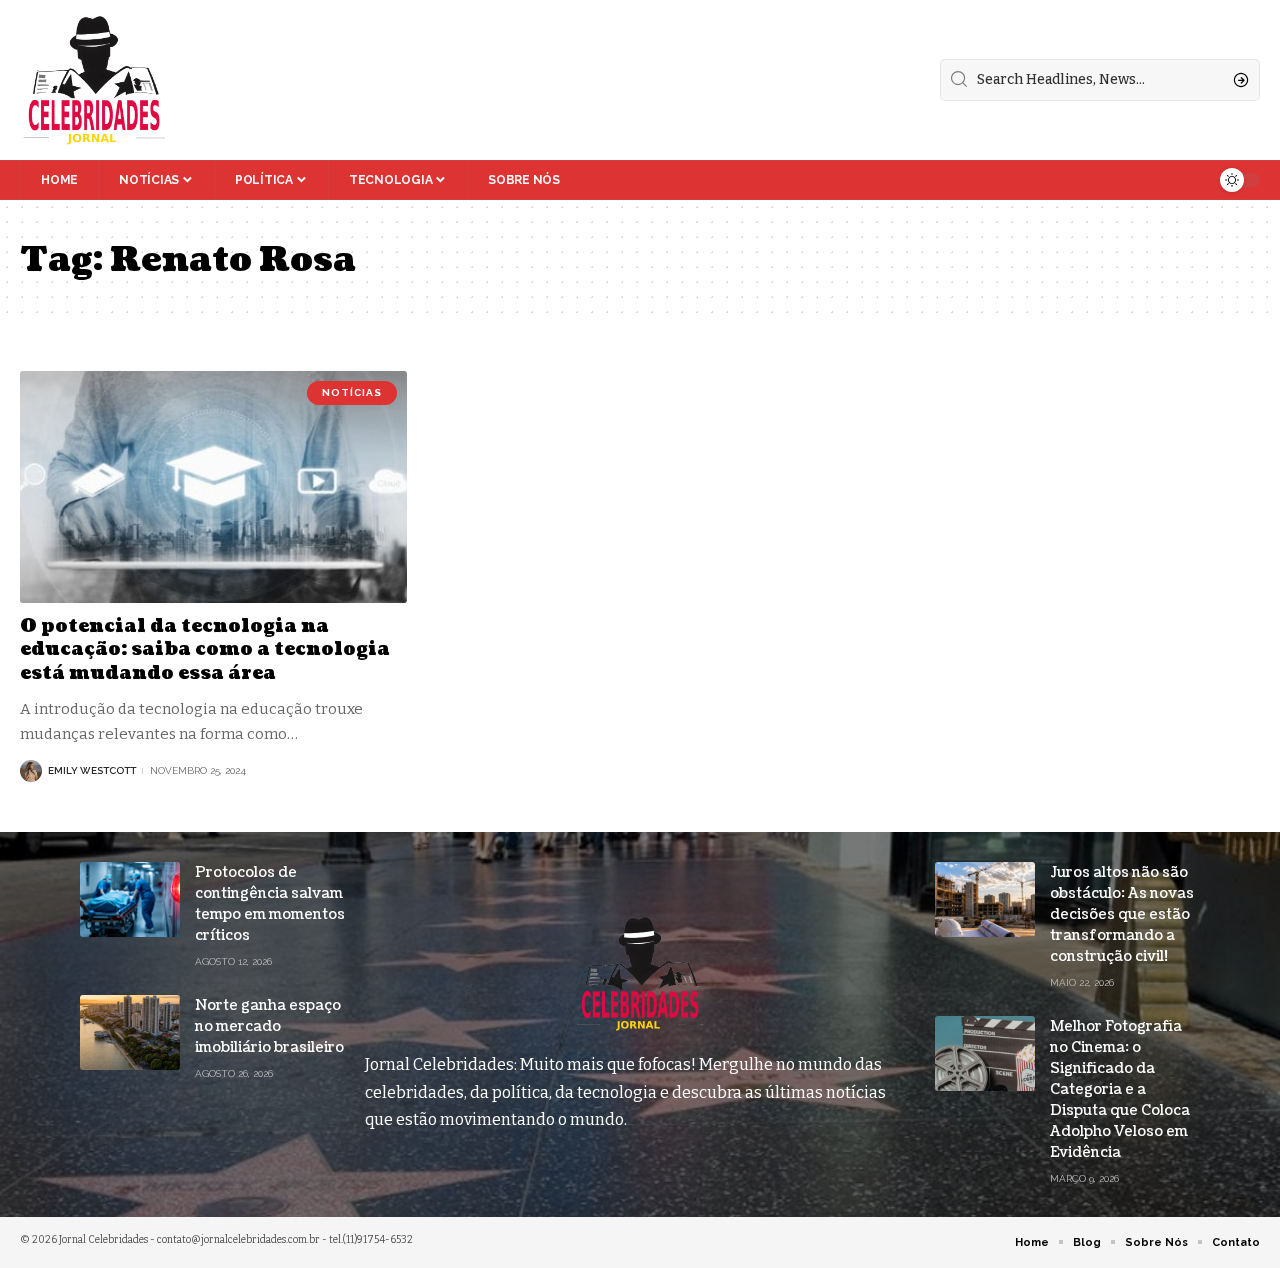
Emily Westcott (92, 770)
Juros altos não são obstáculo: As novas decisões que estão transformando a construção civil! (1122, 914)
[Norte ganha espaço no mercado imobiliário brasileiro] (130, 1032)
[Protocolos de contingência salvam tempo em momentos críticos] (130, 899)
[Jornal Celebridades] (94, 80)
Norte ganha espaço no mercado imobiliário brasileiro (269, 1026)
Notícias (352, 392)
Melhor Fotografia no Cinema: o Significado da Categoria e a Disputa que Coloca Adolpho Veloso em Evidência (1120, 1089)
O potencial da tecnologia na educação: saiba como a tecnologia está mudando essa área (205, 650)
